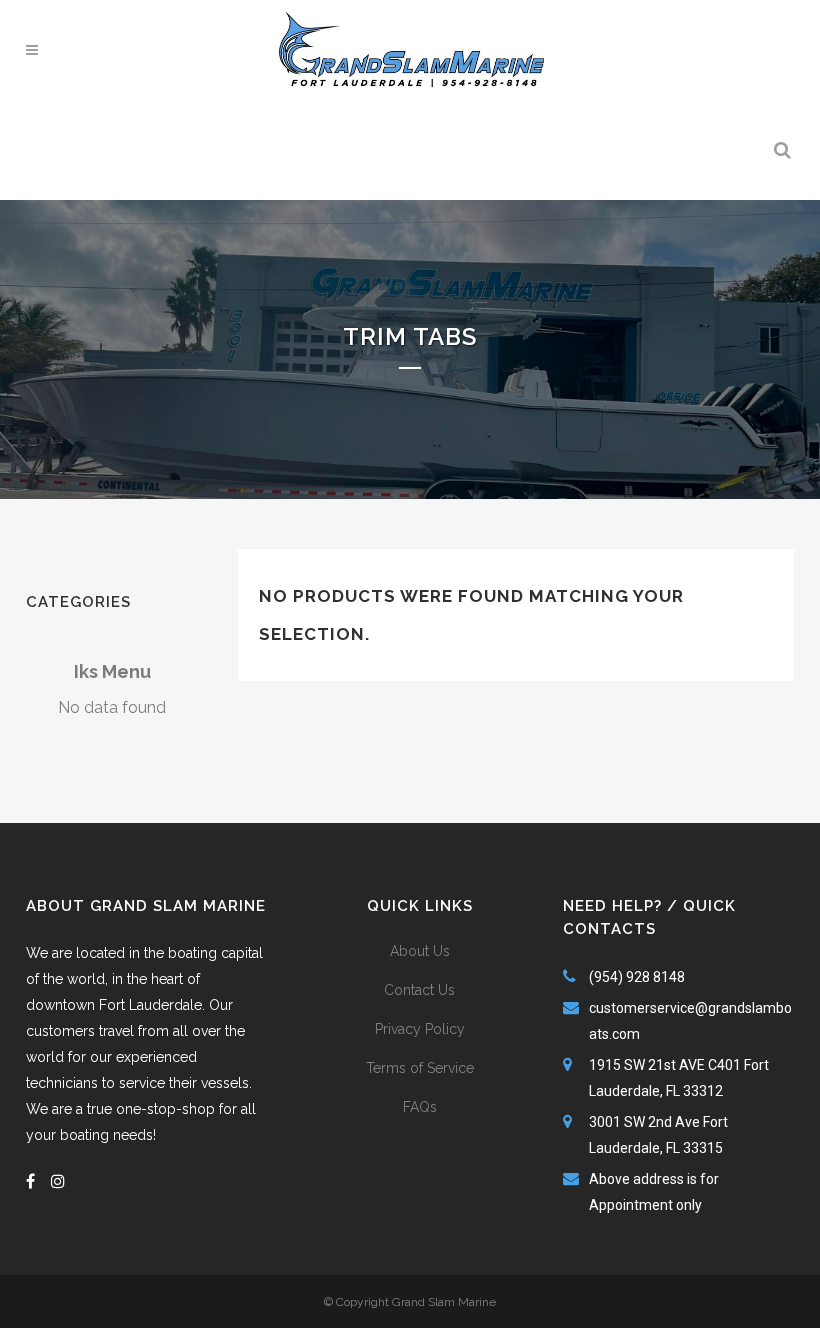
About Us (420, 951)
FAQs (420, 1107)
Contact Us (419, 990)
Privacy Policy (420, 1029)
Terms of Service (420, 1068)
